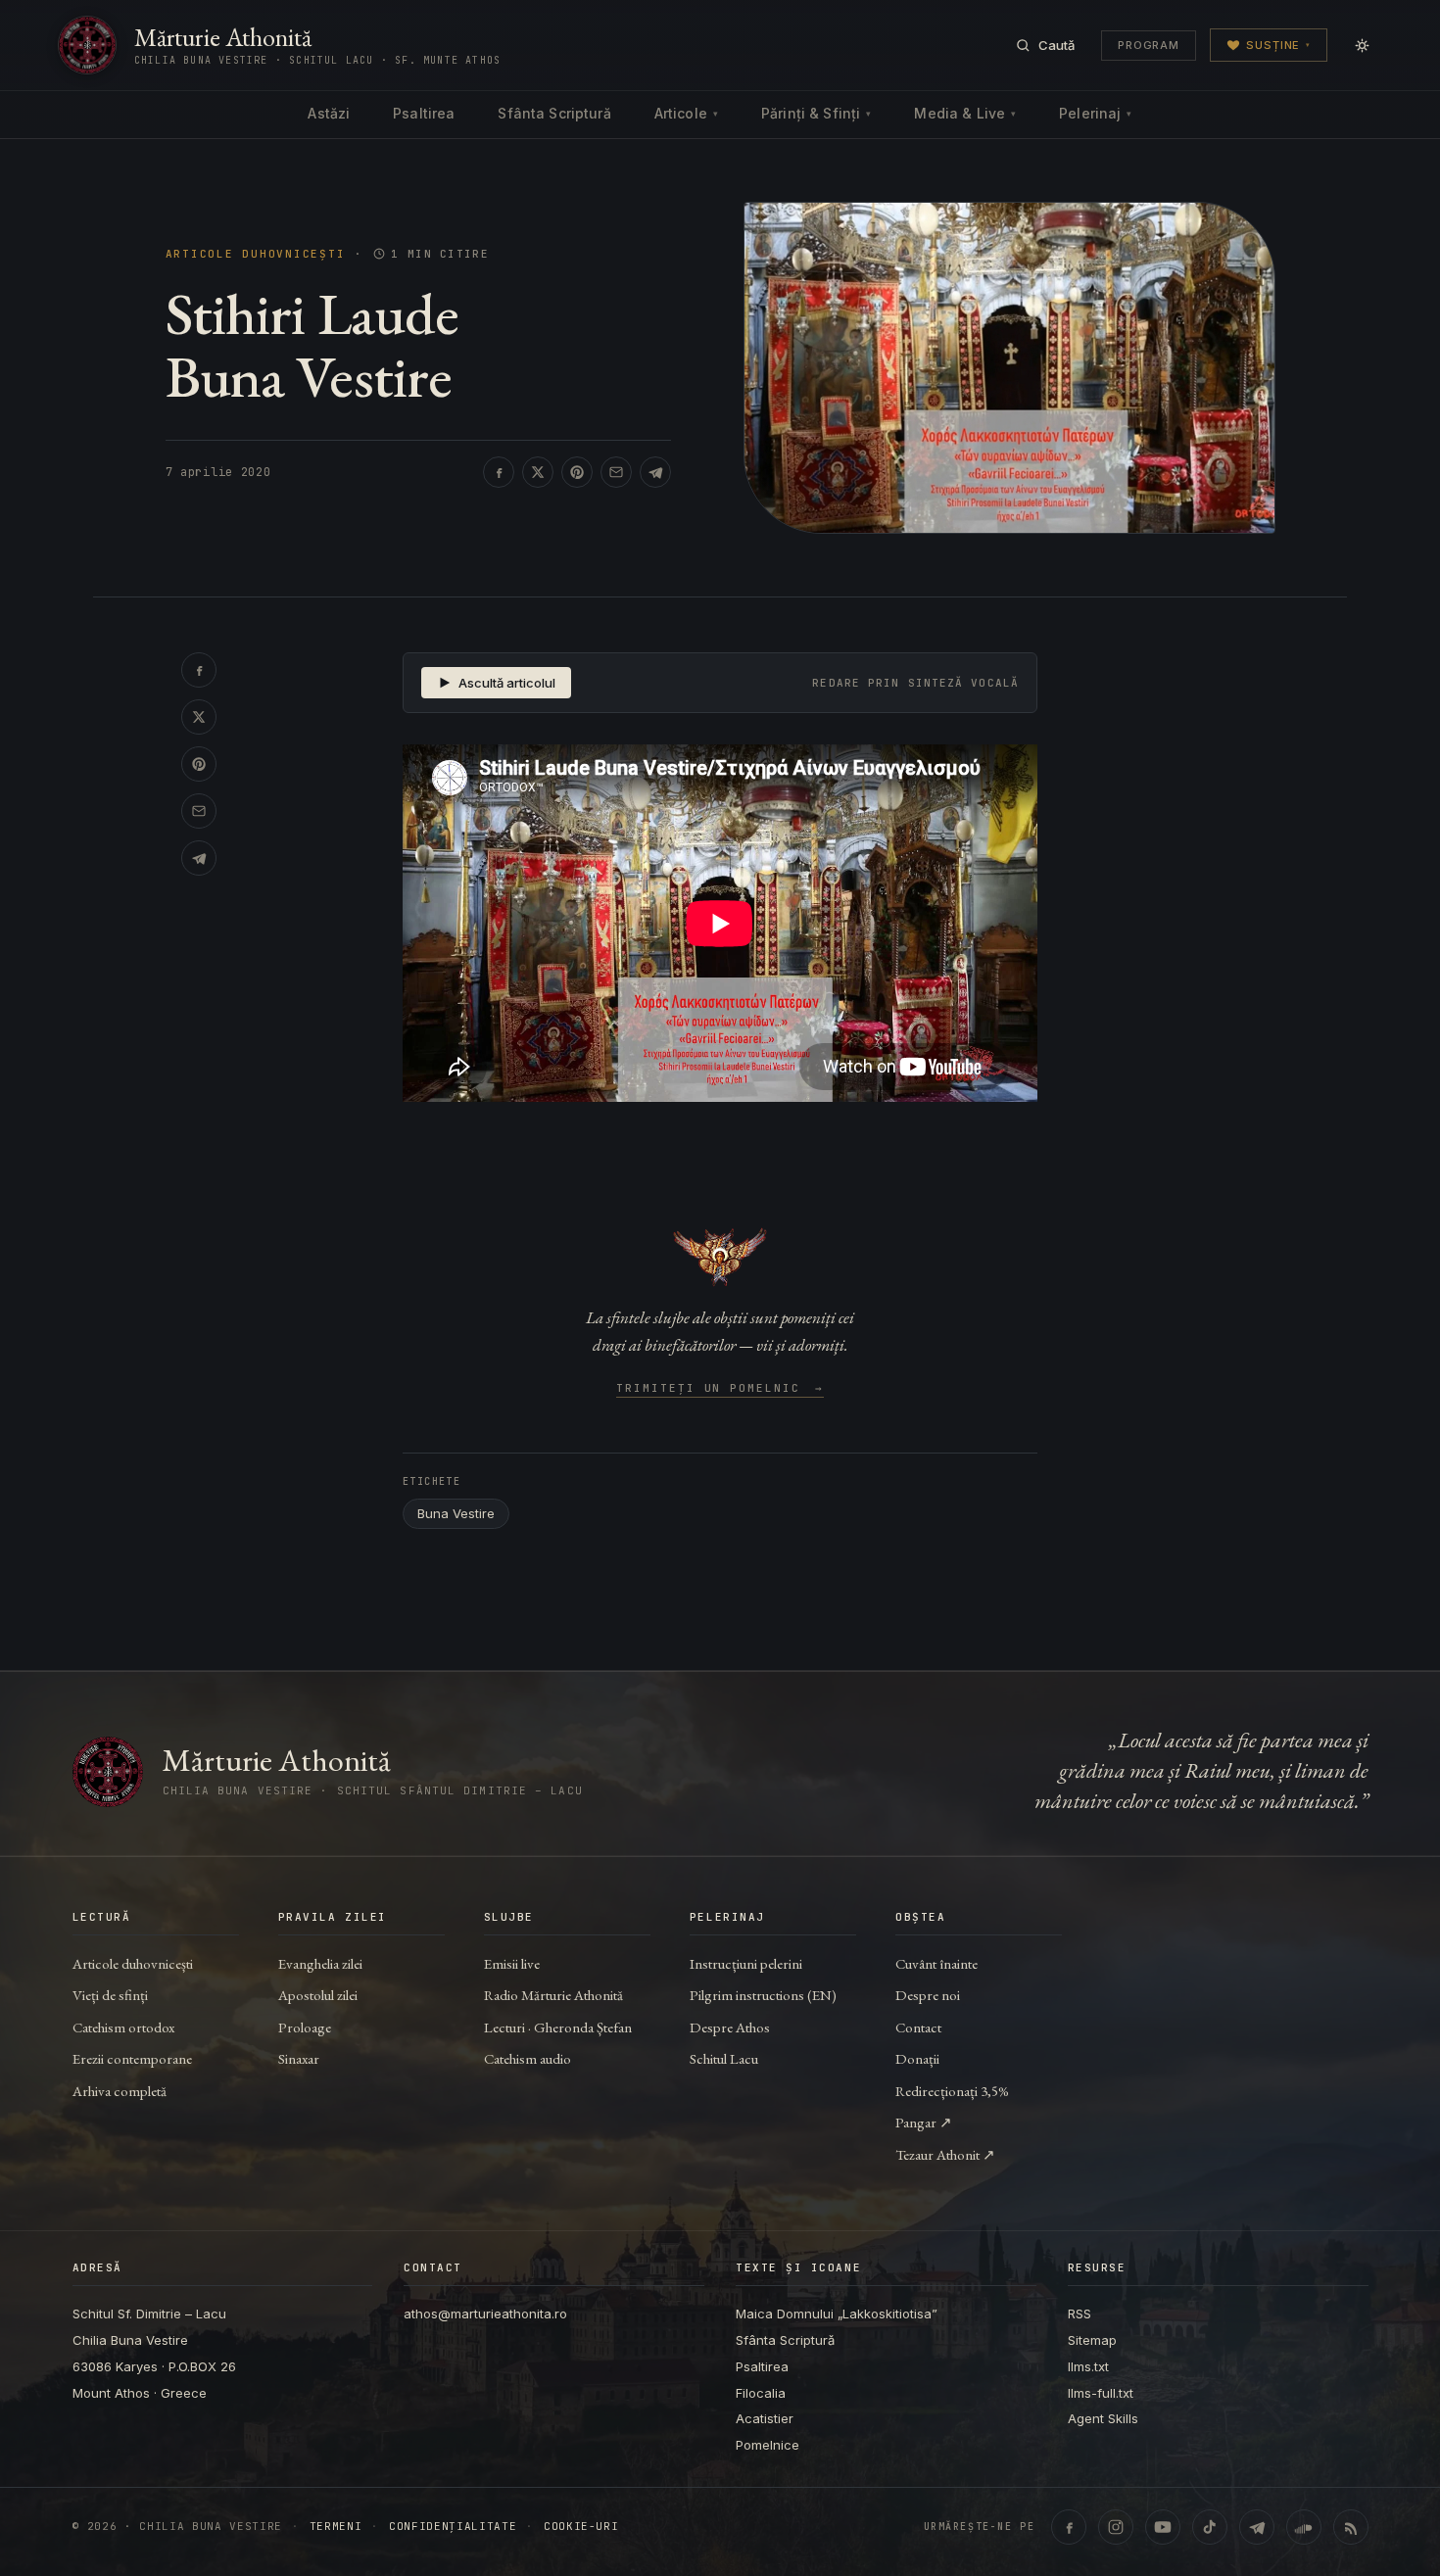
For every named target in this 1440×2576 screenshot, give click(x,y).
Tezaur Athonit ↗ (945, 2154)
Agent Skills (1103, 2418)
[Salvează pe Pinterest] (577, 472)
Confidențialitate (453, 2527)
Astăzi (329, 113)
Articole (686, 113)
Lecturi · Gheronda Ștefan (558, 2027)
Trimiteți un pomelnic (720, 1389)
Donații (917, 2058)
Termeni (336, 2527)
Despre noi (928, 1995)
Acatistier (765, 2418)
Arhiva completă (120, 2091)
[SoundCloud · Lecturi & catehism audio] (1304, 2527)
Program (1149, 45)
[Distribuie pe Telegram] (655, 472)
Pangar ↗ (924, 2122)
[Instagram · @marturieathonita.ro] (1116, 2527)
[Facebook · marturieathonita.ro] (1069, 2527)
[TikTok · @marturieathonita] (1210, 2527)
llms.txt (1088, 2366)
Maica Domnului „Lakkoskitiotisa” (837, 2314)
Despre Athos (730, 2027)
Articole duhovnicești (256, 254)
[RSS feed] (1351, 2527)
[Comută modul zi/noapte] (1362, 45)
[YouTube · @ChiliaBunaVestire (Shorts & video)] (1163, 2527)
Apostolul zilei (318, 1995)
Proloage (305, 2027)
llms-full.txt (1101, 2393)
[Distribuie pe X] (538, 472)
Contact (918, 2027)
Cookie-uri (581, 2527)
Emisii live (512, 1963)
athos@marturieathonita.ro (485, 2314)
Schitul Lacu (724, 2058)
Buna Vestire (456, 1513)
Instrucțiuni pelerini (746, 1963)
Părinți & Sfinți (816, 113)
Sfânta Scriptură (554, 113)
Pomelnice (768, 2445)
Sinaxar (299, 2058)
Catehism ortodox (123, 2027)
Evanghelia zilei (320, 1963)
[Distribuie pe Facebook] (499, 472)
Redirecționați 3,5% (952, 2091)
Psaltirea (424, 113)
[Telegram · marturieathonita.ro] (1257, 2527)
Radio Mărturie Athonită (553, 1995)
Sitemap (1092, 2340)
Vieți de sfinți (110, 1995)
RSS (1080, 2314)
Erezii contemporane (132, 2058)
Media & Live (965, 113)
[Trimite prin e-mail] (616, 472)
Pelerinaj (1095, 113)
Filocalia (761, 2393)
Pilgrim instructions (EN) (763, 1995)
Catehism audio (528, 2058)
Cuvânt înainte (936, 1963)
